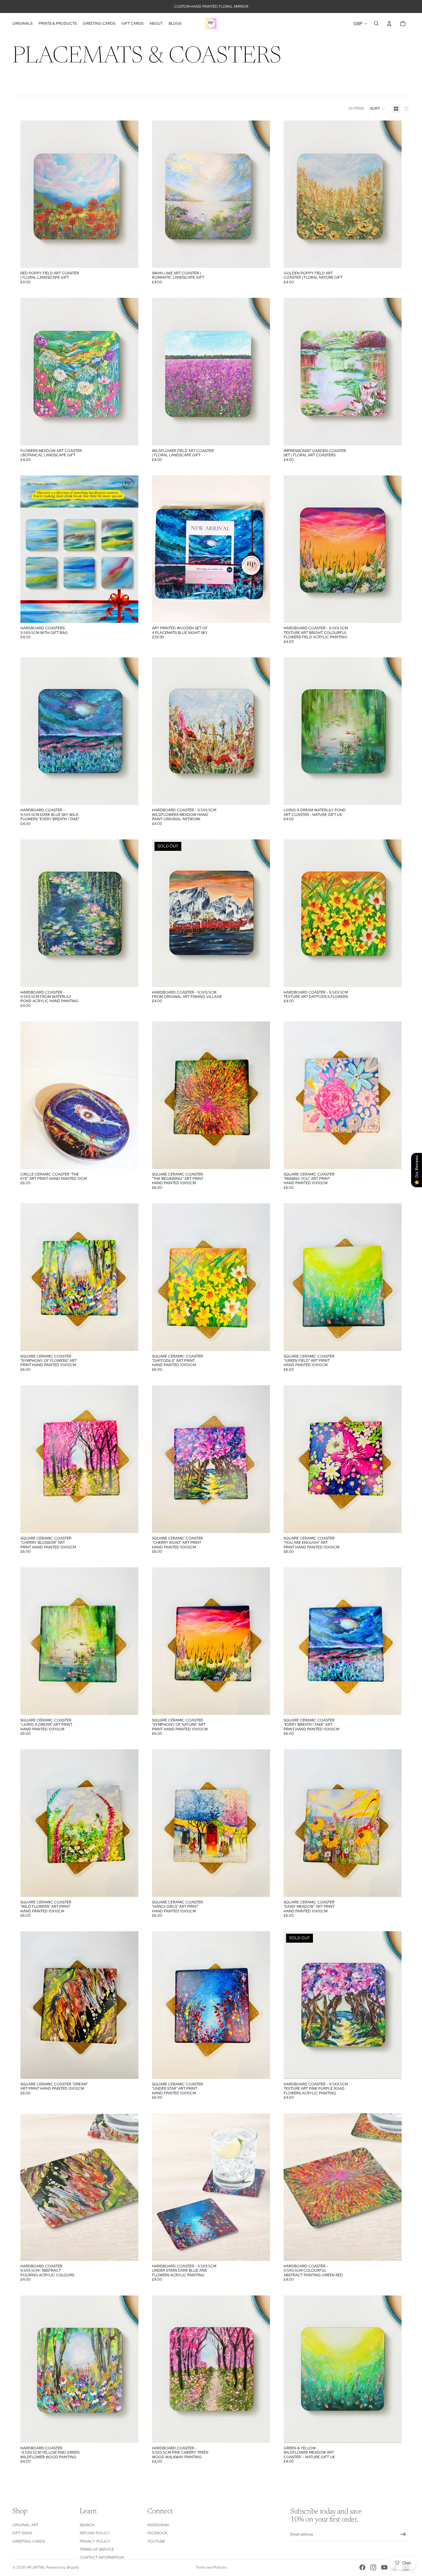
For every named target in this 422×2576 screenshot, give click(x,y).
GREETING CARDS (29, 2541)
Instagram (158, 2525)
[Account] (389, 23)
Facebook (157, 2533)
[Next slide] (129, 194)
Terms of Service (97, 2549)
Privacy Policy (95, 2541)
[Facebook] (362, 2567)
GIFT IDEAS (22, 2533)
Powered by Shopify (63, 2567)
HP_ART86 (35, 2567)
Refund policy (95, 2533)
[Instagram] (373, 2567)
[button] (378, 109)
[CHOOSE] (129, 258)
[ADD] (260, 614)
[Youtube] (384, 2567)
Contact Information (102, 2557)
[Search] (376, 23)
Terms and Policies (211, 2567)
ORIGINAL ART (25, 2525)
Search (87, 2525)
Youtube (156, 2541)
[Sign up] (403, 2534)
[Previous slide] (30, 194)
